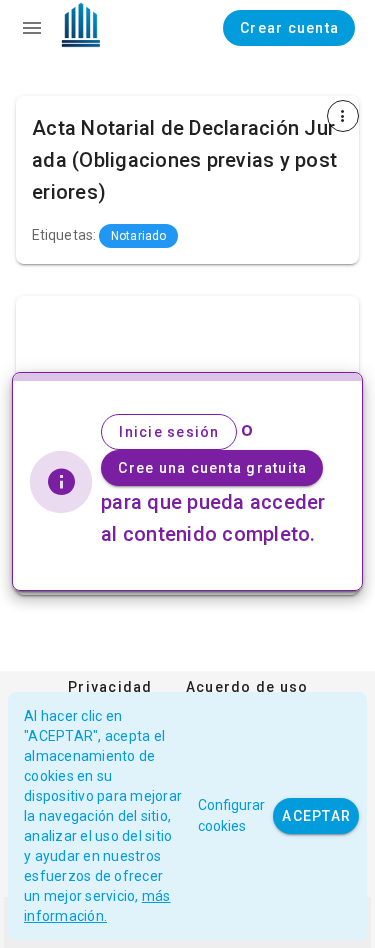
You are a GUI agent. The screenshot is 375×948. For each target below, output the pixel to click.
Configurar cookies (231, 815)
